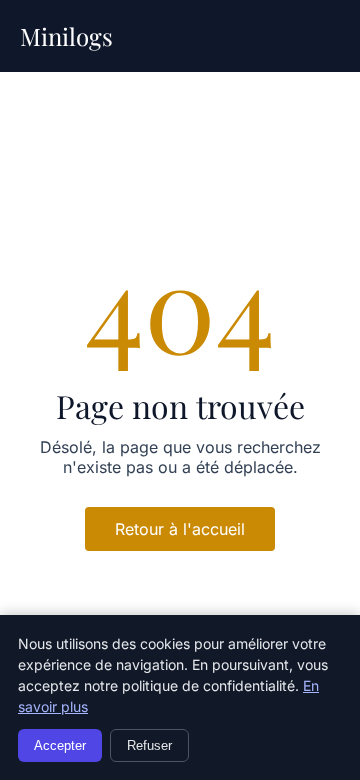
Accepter (60, 745)
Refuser (149, 745)
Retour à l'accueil (180, 529)
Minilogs (66, 36)
